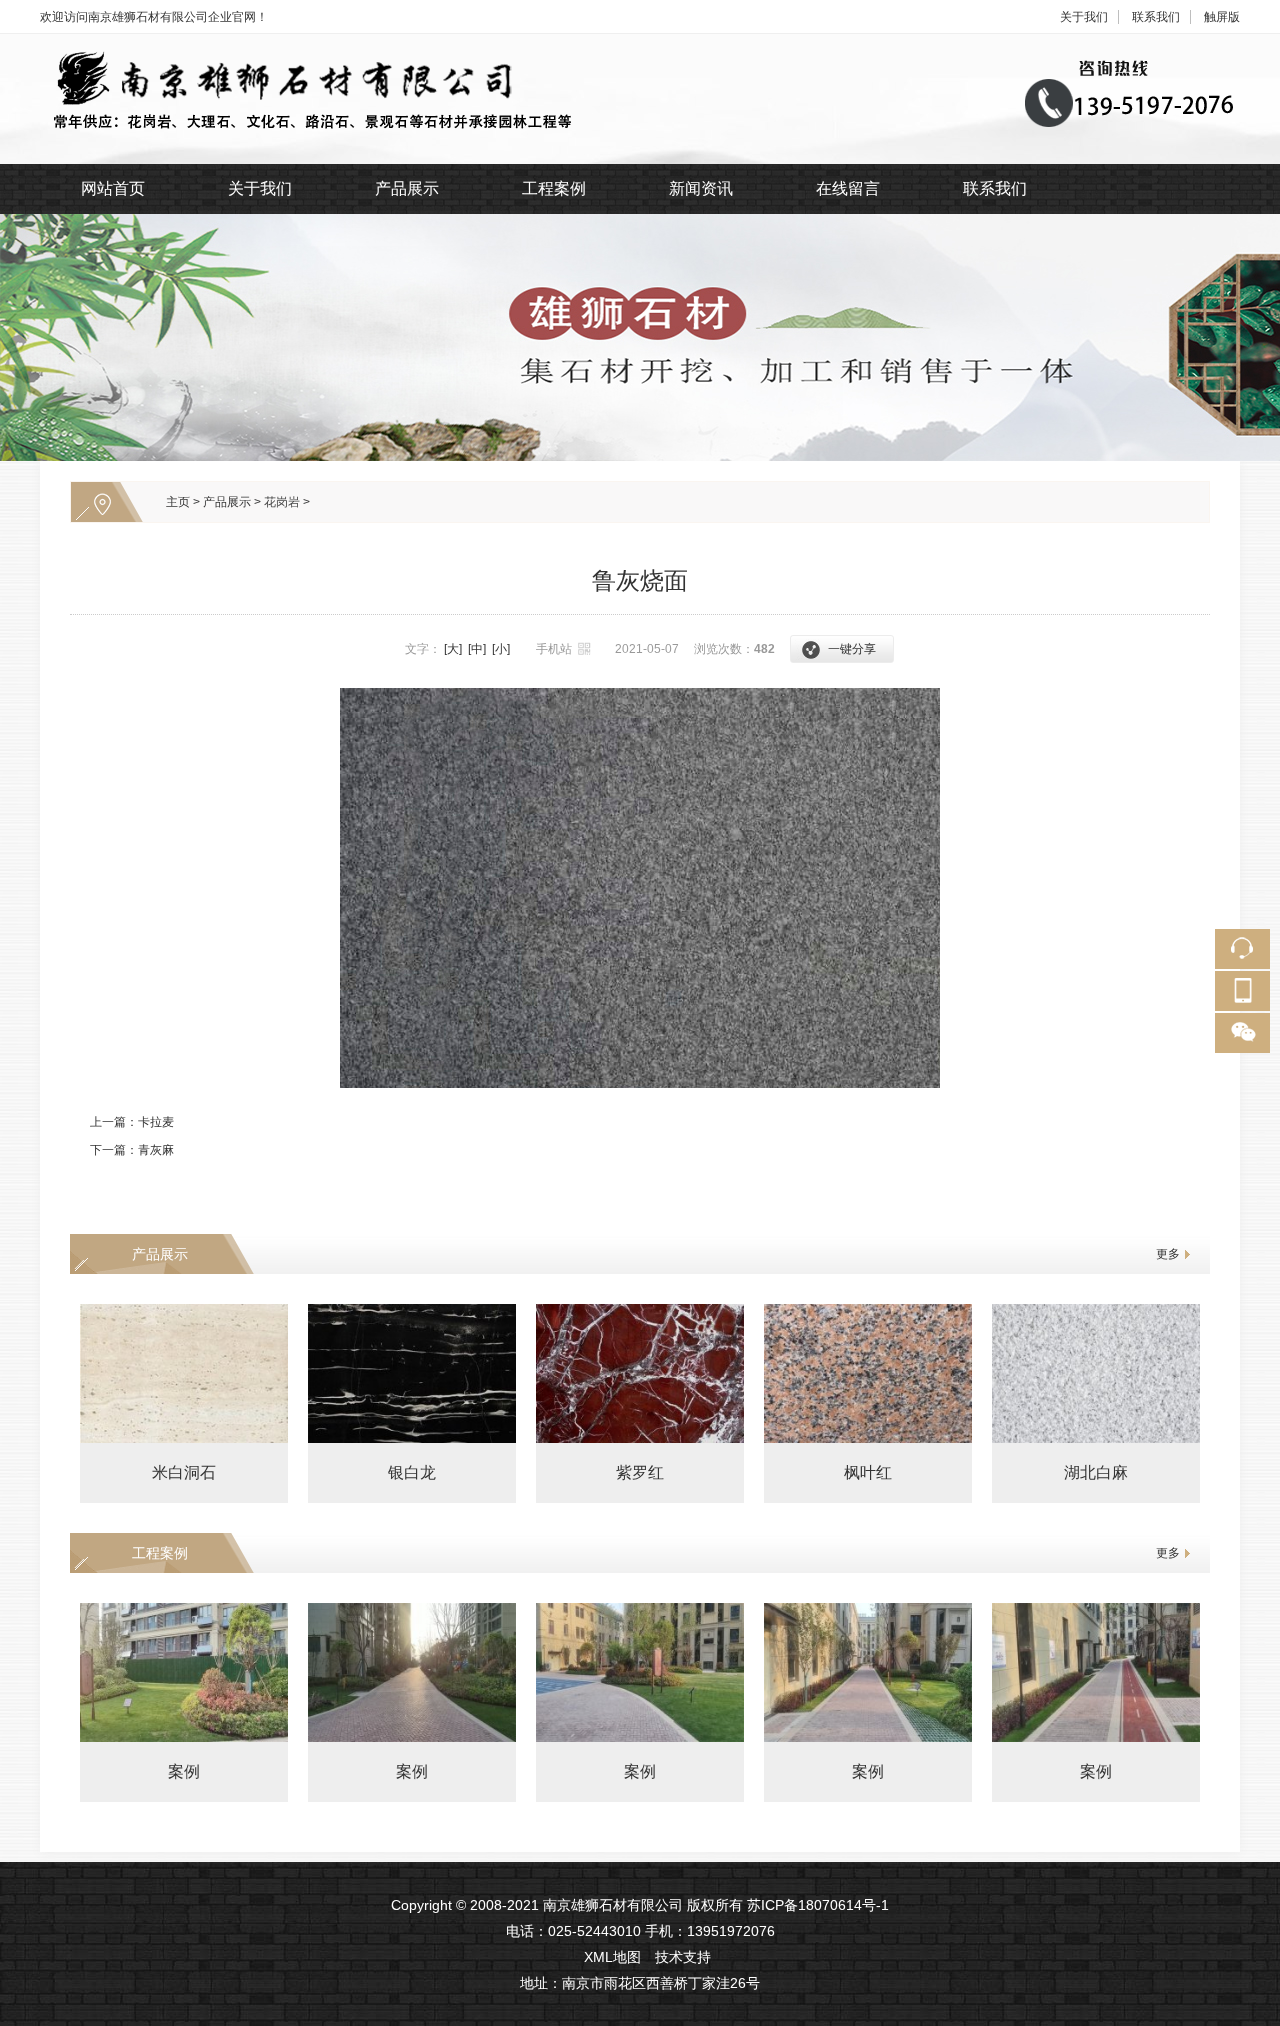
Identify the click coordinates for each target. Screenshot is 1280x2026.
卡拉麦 (156, 1122)
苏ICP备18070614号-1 (818, 1905)
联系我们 (1156, 17)
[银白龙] (412, 1373)
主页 (178, 502)
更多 (1168, 1254)
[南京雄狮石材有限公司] (640, 43)
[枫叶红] (868, 1373)
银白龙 (412, 1472)
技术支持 (683, 1957)
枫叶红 (868, 1472)
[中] (477, 649)
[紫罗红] (640, 1373)
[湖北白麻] (1096, 1373)
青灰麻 (156, 1150)
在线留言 (848, 188)
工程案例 (554, 188)
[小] (501, 649)
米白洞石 (184, 1472)
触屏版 (1222, 17)
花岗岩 (282, 502)
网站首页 (113, 188)
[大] (453, 649)
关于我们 (1084, 17)
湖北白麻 (1096, 1472)
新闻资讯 (701, 188)
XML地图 (612, 1957)
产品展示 (407, 188)
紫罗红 (640, 1472)
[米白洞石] (184, 1373)
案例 (184, 1771)
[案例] (184, 1672)
